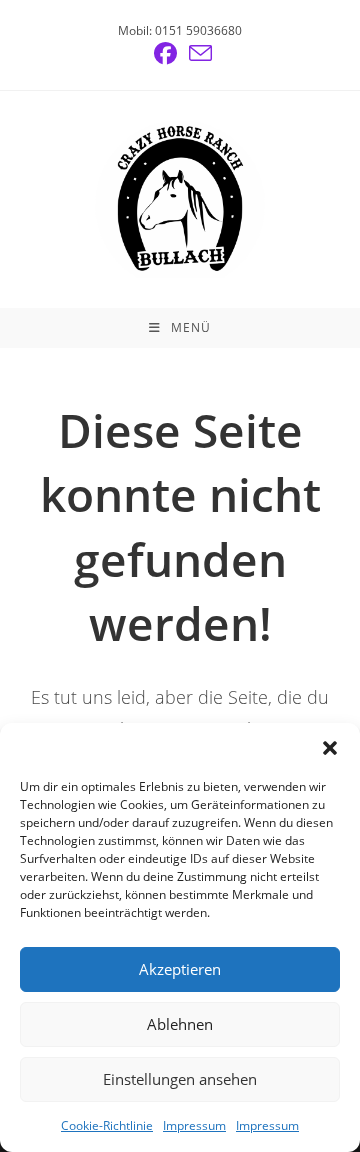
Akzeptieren (180, 969)
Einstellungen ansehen (180, 1079)
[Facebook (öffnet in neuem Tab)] (165, 53)
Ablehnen (180, 1024)
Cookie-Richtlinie (107, 1125)
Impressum (194, 1125)
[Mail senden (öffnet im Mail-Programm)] (197, 53)
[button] (330, 748)
